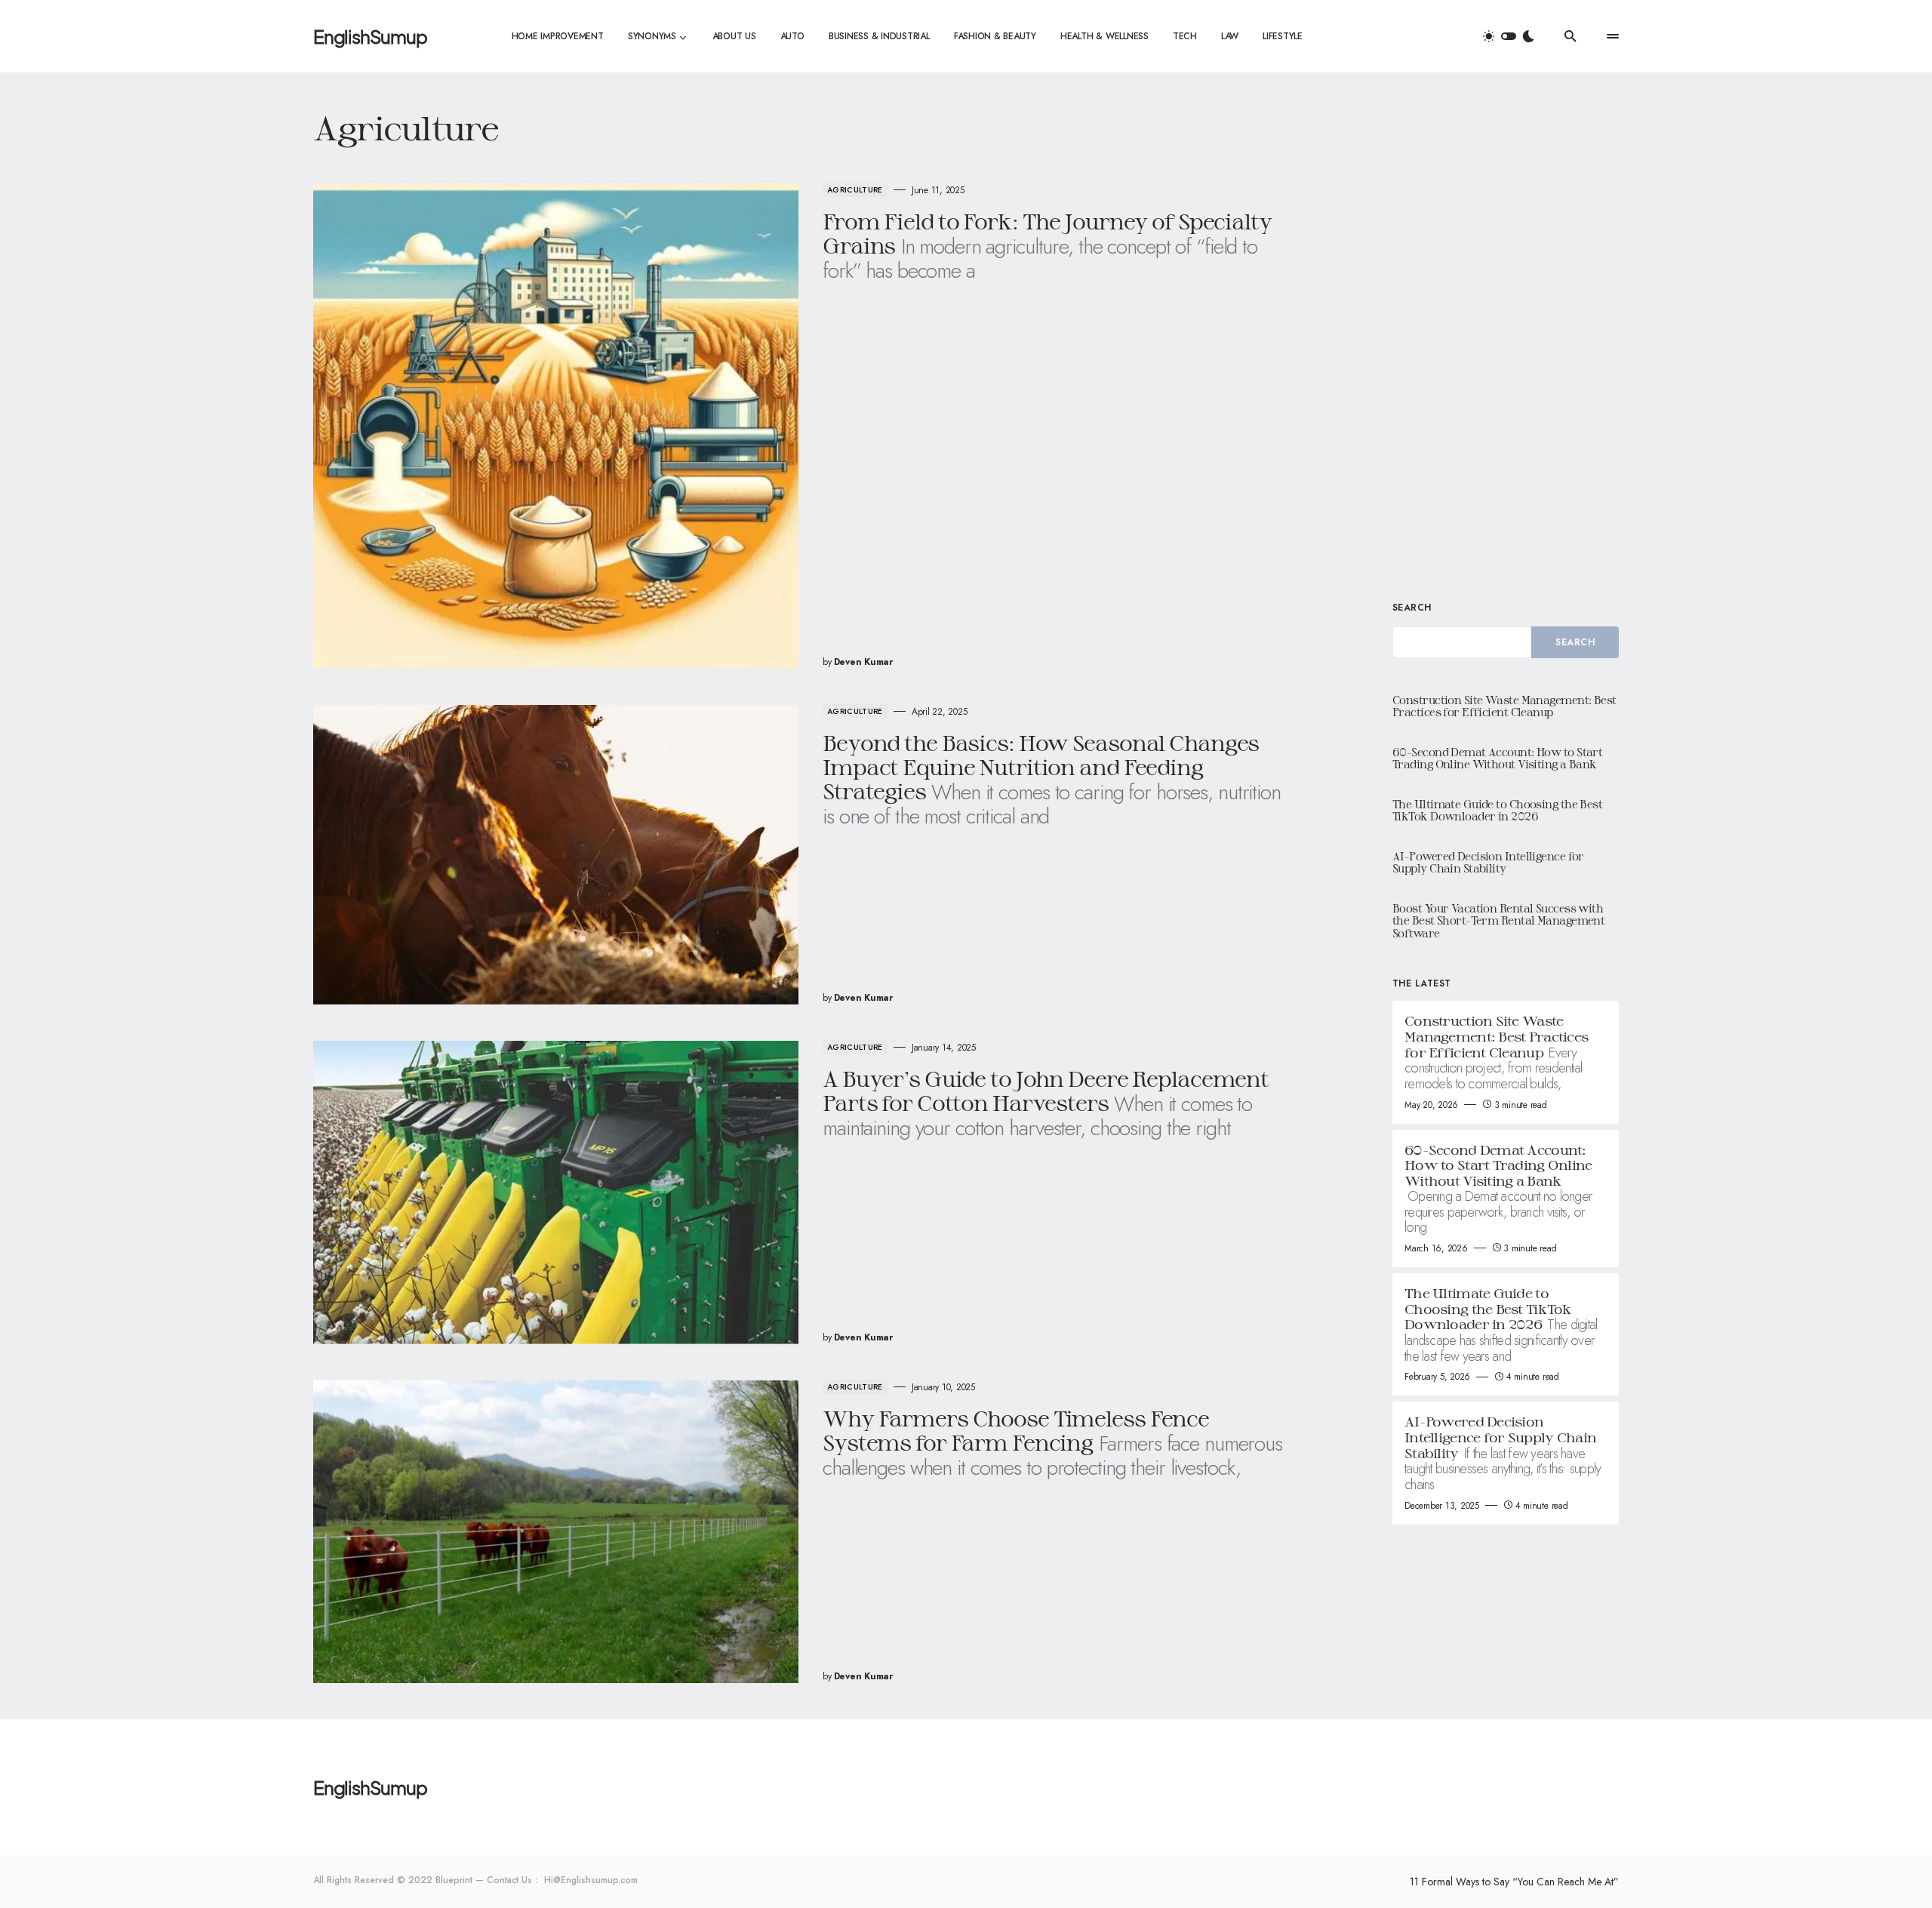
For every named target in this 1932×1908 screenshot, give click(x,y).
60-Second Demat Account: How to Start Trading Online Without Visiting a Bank (1497, 759)
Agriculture (855, 190)
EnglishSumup (370, 36)
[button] (1509, 36)
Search (1412, 608)
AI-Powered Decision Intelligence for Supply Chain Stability (1488, 863)
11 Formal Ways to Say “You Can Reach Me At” (1514, 1882)
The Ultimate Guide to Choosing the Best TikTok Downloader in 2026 (1497, 811)
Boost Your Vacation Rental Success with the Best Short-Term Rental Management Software (1498, 921)
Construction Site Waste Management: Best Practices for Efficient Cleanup (1504, 706)
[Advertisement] (1506, 335)
